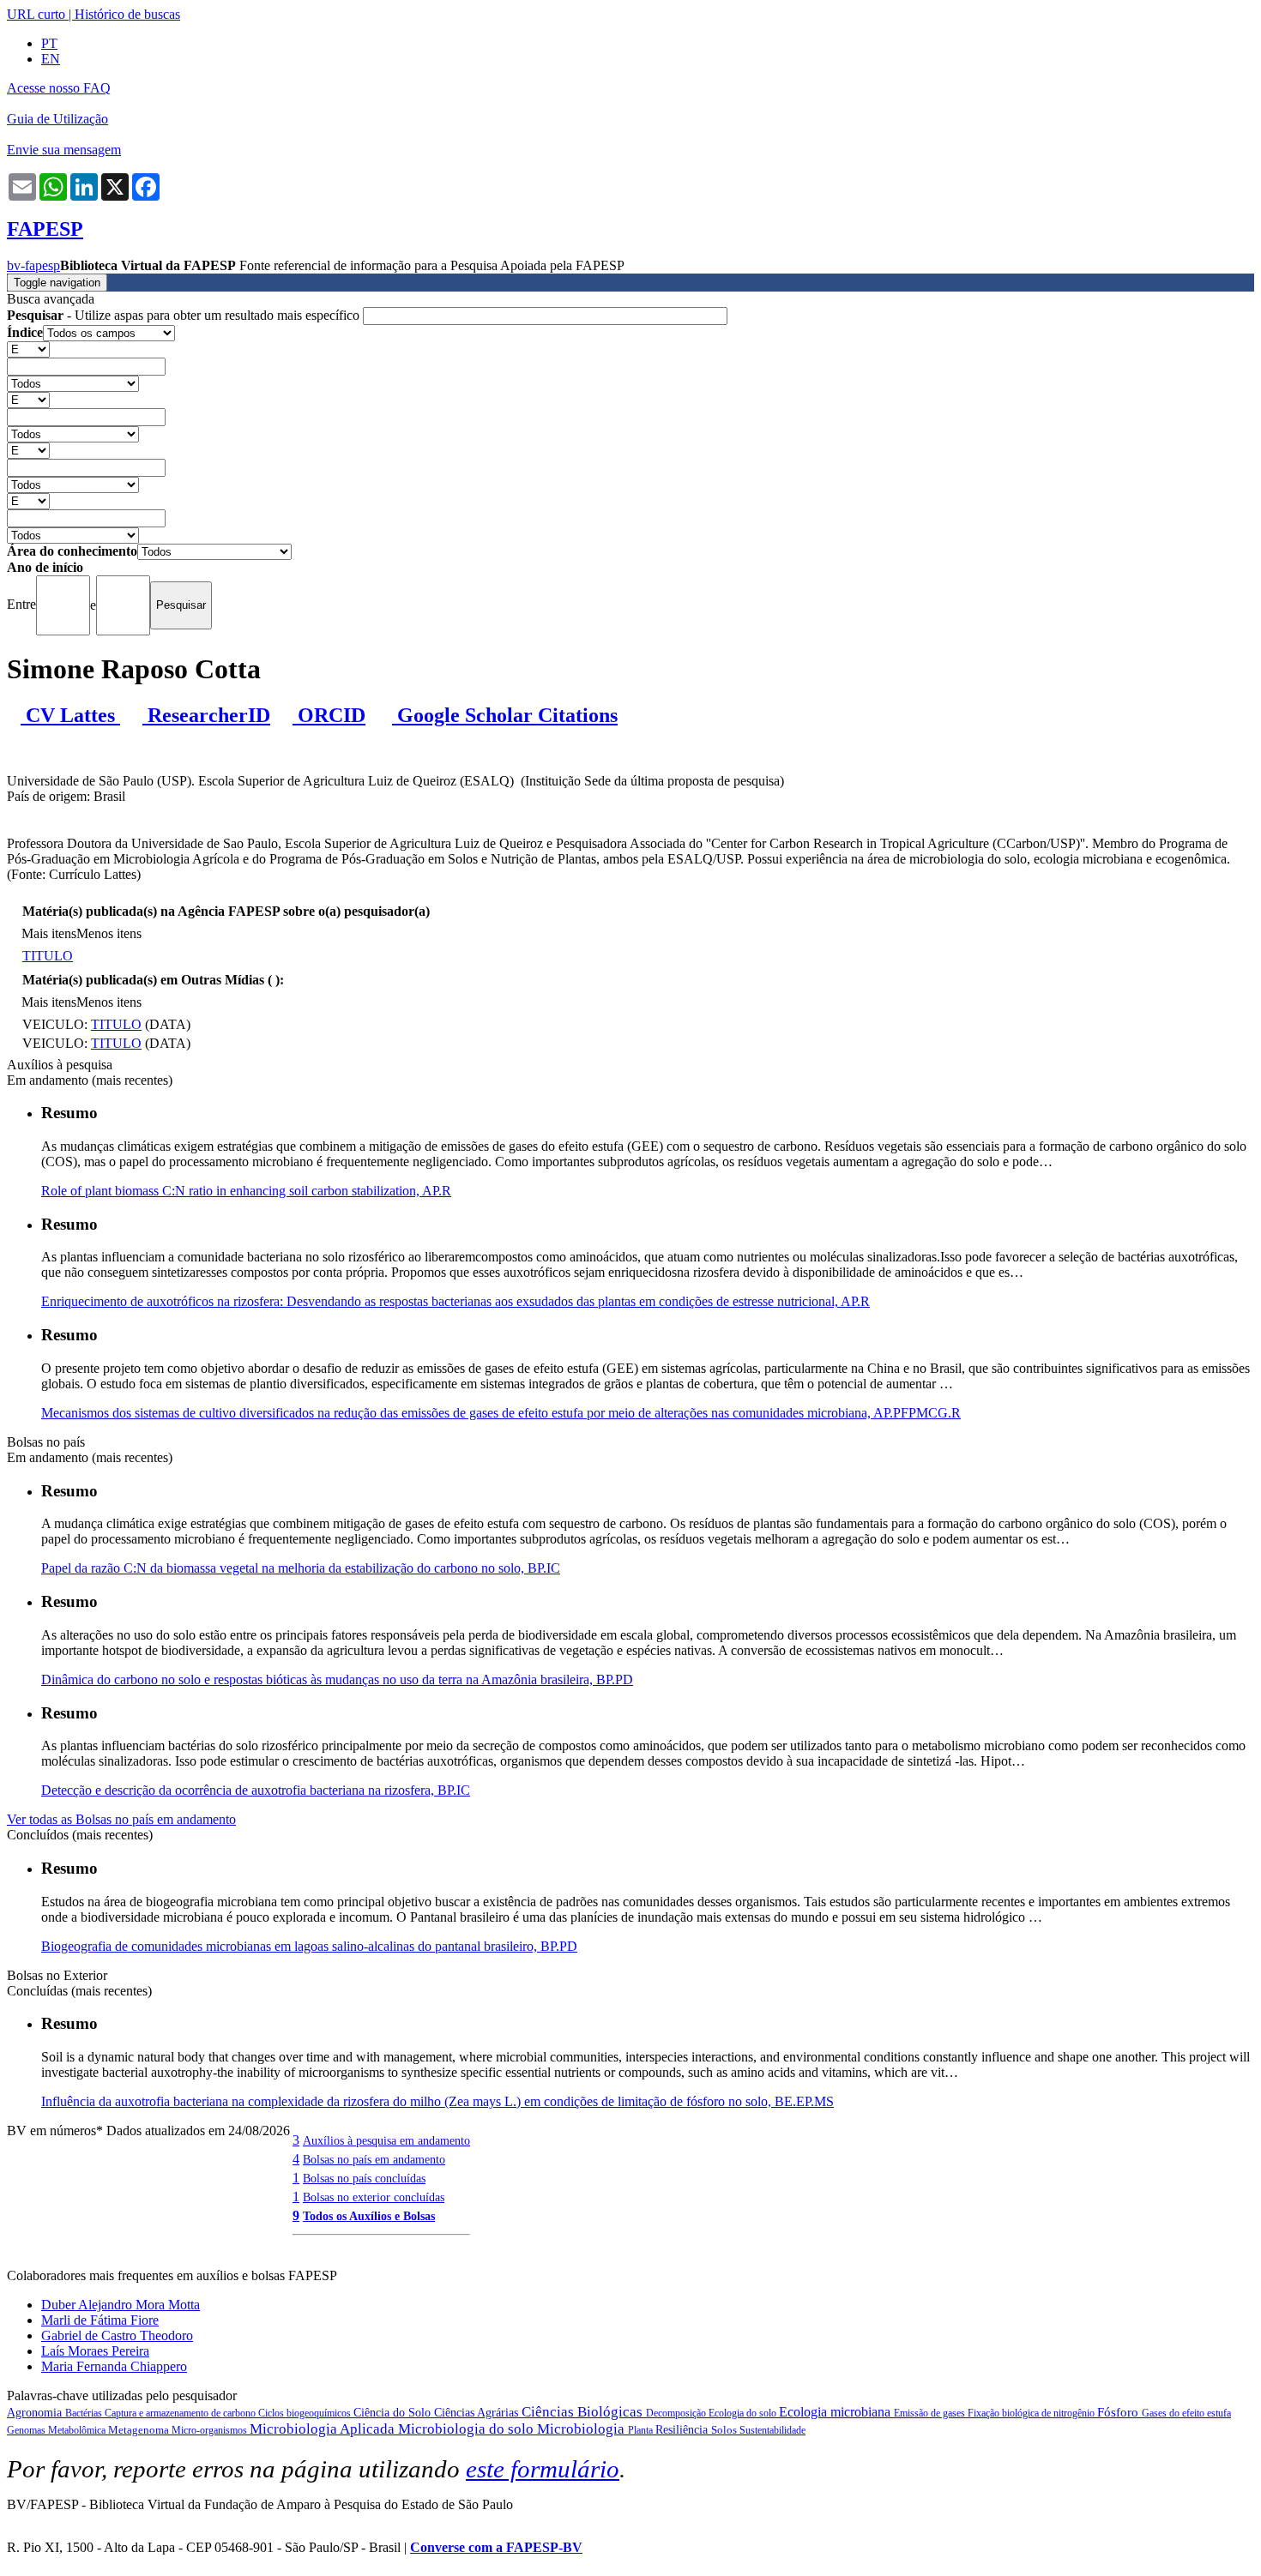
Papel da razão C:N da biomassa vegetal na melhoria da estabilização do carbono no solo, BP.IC (301, 1568)
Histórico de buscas (127, 14)
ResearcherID (206, 715)
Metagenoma (140, 2430)
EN (51, 59)
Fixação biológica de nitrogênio (1032, 2413)
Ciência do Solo (394, 2413)
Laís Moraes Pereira (95, 2351)
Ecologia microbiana (836, 2412)
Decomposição (677, 2413)
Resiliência (683, 2430)
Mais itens (49, 933)
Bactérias (85, 2413)
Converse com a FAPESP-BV (496, 2547)
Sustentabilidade (772, 2430)
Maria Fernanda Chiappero (114, 2366)
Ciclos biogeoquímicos (306, 2413)
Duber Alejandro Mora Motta (121, 2305)
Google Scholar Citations (505, 715)
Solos (725, 2430)
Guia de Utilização (57, 119)
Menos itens (109, 933)
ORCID (329, 715)
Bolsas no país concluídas (364, 2178)
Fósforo (1119, 2412)
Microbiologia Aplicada (324, 2429)
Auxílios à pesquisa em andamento (386, 2140)
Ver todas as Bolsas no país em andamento (121, 1819)
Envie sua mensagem (64, 150)
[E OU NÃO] (28, 349)
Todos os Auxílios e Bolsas (369, 2216)
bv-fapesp (33, 265)
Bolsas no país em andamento (374, 2159)
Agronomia (36, 2413)
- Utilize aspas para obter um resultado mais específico (185, 315)
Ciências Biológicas (584, 2412)
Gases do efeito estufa (1186, 2413)
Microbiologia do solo (468, 2429)
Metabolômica (78, 2430)
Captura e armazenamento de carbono (181, 2413)
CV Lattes (70, 715)
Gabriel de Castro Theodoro (117, 2335)
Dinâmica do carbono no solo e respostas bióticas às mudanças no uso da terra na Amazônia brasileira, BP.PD (337, 1679)
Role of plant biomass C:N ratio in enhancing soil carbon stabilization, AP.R (246, 1191)
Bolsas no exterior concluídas (374, 2197)
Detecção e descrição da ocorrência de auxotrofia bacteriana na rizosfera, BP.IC (256, 1790)
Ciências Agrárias (478, 2413)
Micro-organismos (211, 2430)
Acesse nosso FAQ (59, 88)
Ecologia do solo (744, 2413)
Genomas (27, 2430)
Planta (642, 2430)
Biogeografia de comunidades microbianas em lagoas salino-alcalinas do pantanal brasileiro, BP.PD (309, 1946)
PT (49, 43)
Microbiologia (582, 2429)
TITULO (48, 956)
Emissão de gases (931, 2413)
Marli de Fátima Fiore (100, 2320)
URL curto (36, 14)
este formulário (543, 2469)
